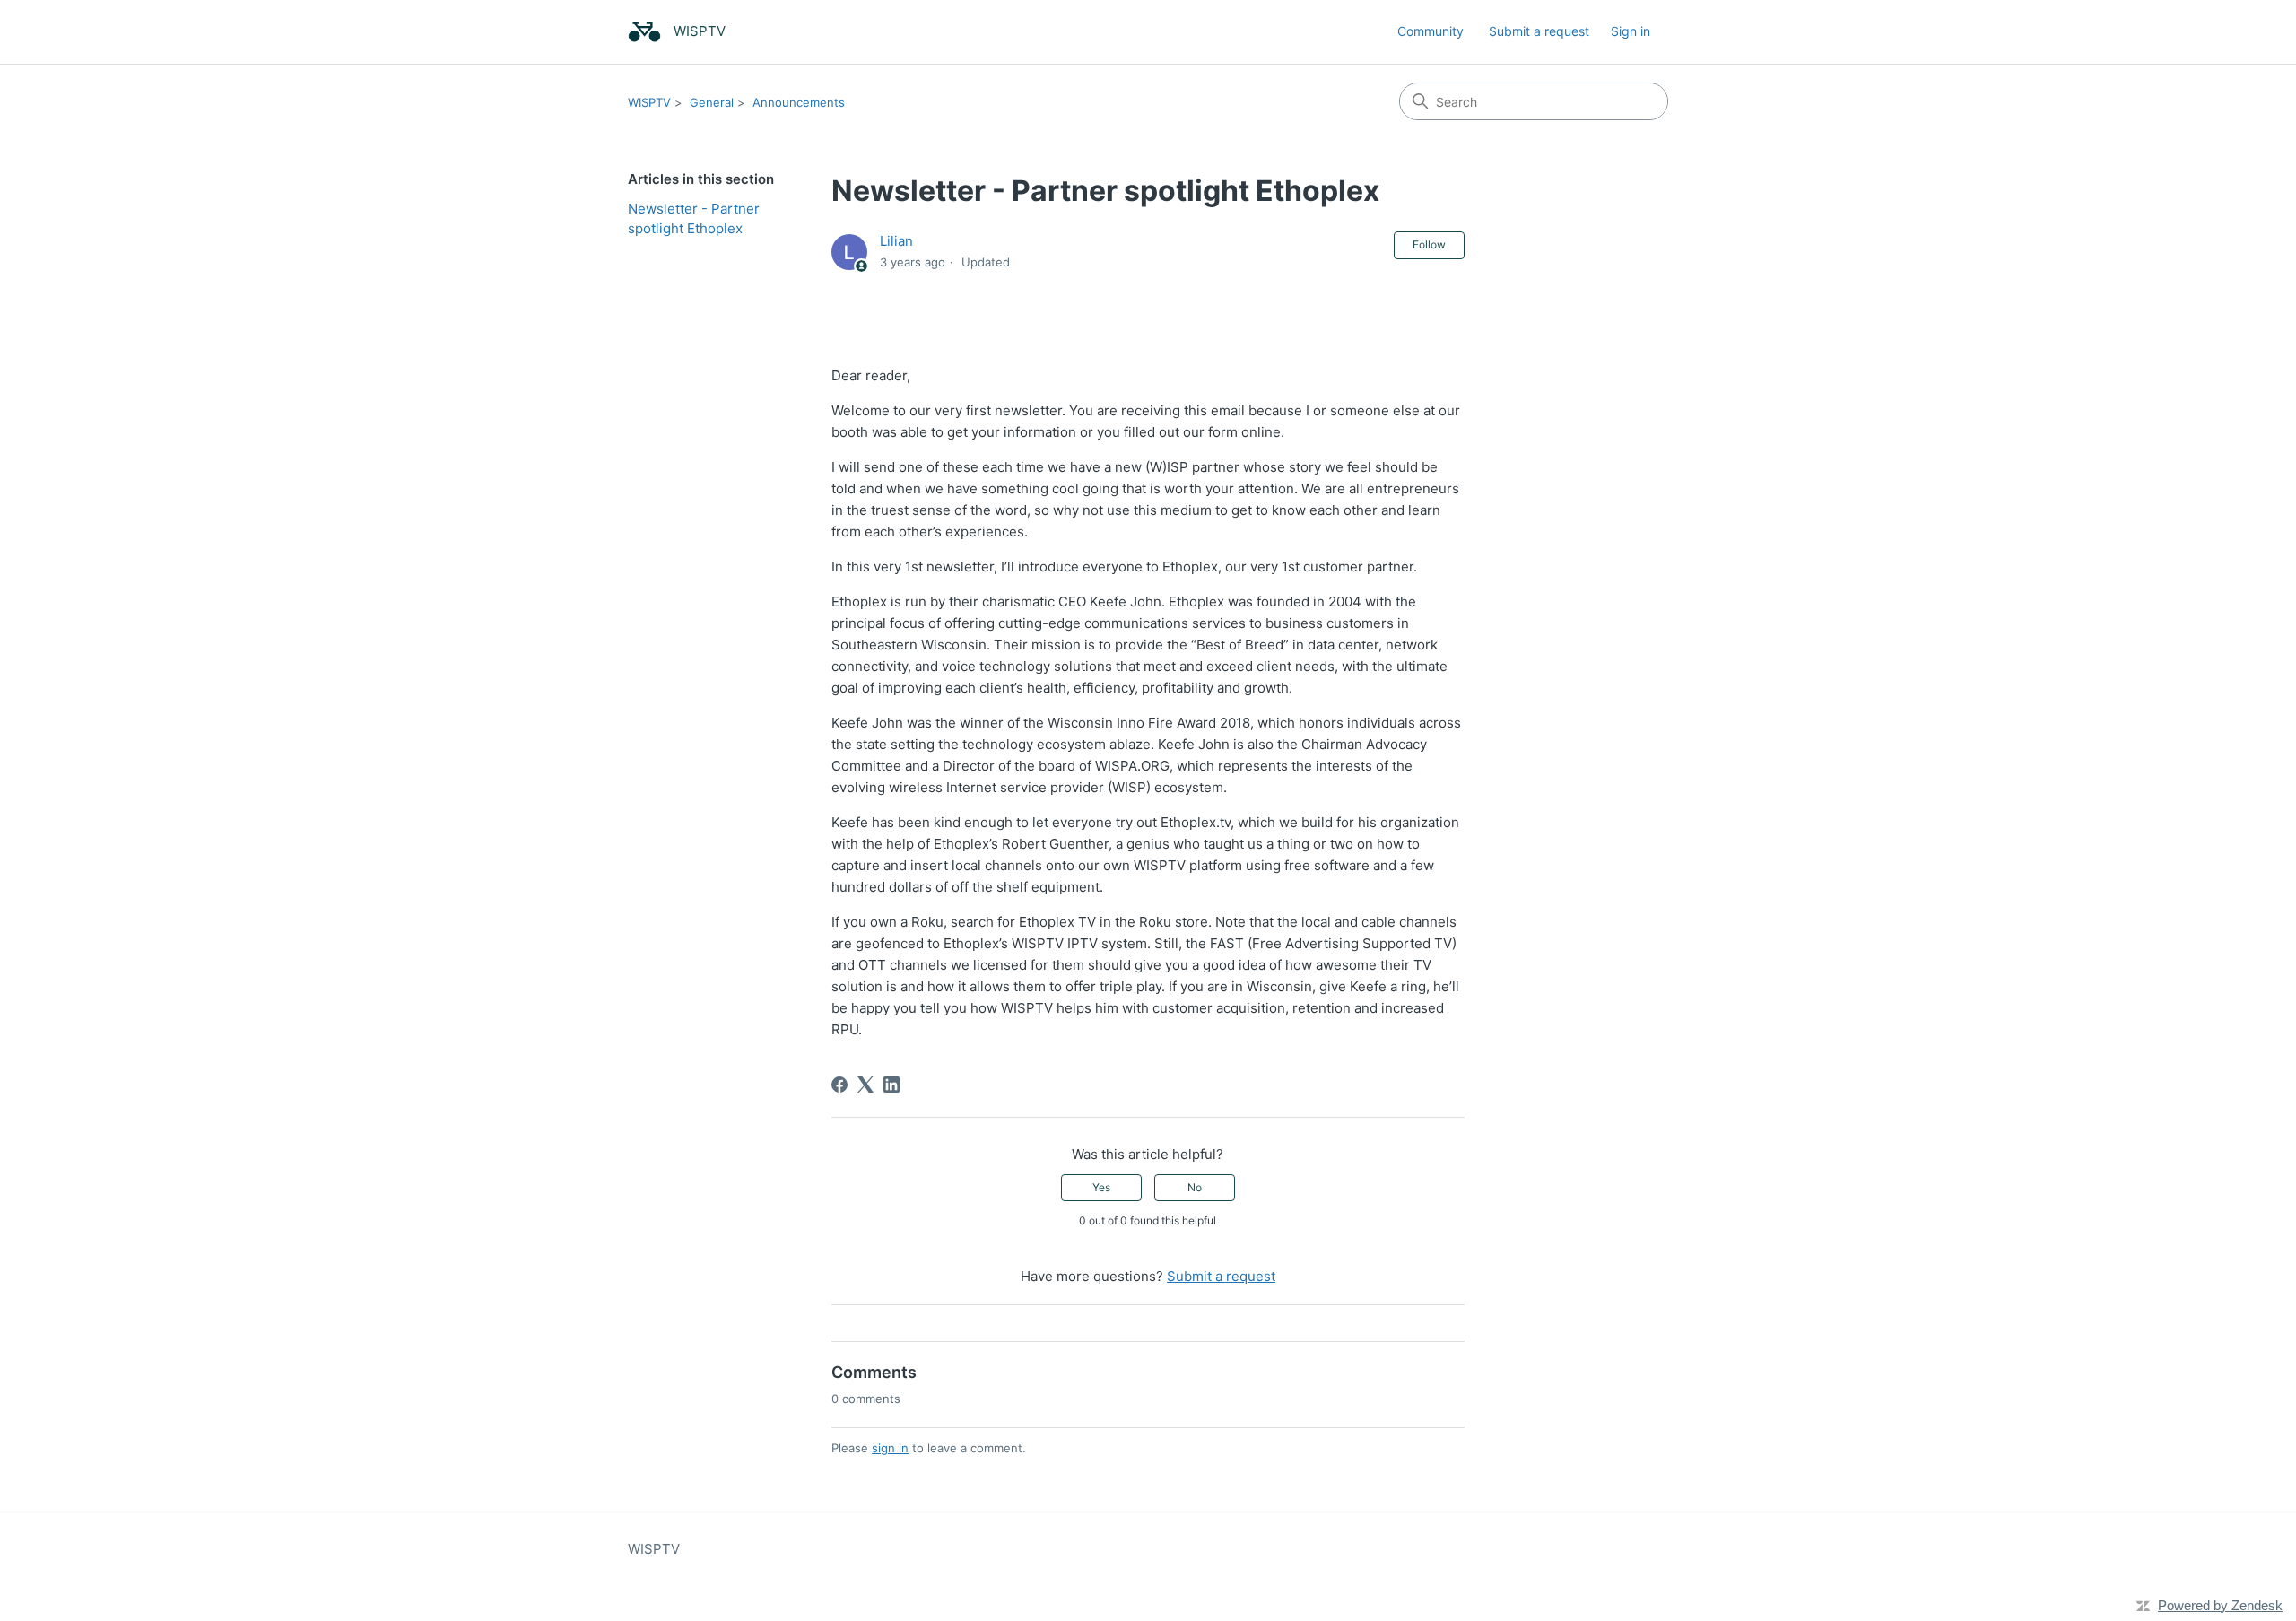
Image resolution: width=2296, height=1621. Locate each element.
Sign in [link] (1631, 31)
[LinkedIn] (891, 1085)
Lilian (896, 241)
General (712, 102)
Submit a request (1539, 31)
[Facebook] (839, 1085)
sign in (890, 1448)
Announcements (799, 102)
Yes (1101, 1187)
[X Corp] (865, 1085)
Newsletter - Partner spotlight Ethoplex (694, 219)
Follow (1429, 244)
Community (1431, 31)
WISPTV (649, 102)
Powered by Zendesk (2220, 1605)
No (1195, 1187)
